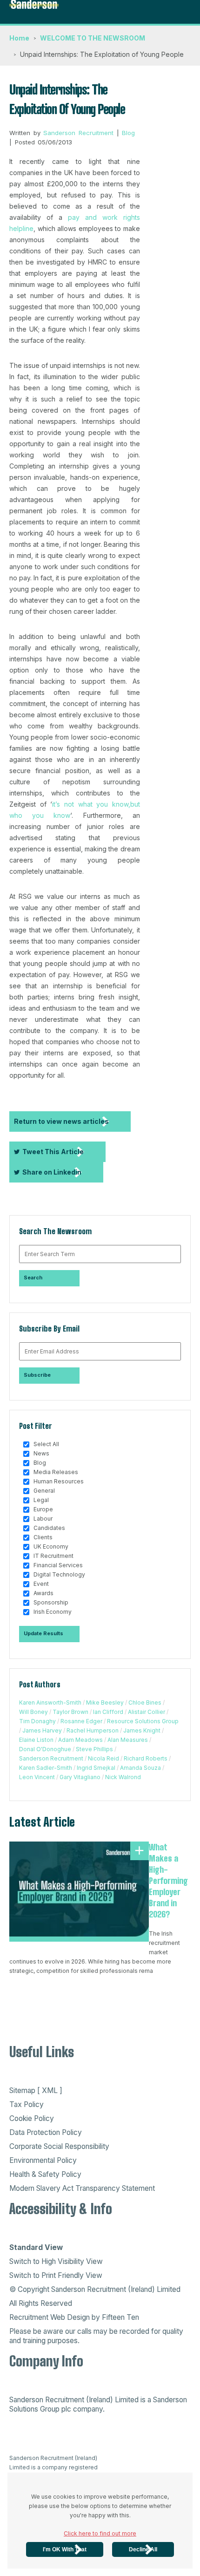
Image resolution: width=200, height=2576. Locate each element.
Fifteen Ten (120, 2317)
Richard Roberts (146, 1758)
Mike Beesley (105, 1703)
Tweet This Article (53, 1152)
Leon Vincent (37, 1777)
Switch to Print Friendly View (56, 2275)
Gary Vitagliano (80, 1777)
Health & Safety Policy (45, 2174)
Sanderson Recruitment (78, 133)
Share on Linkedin (52, 1172)
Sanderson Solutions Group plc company (98, 2404)
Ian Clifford (108, 1712)
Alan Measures (128, 1740)
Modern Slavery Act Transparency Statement (82, 2188)
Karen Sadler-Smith (46, 1768)
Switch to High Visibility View (56, 2261)
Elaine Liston (36, 1740)
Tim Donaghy (37, 1721)
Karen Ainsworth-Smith (50, 1703)
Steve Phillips (94, 1749)
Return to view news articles (61, 1121)
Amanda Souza (140, 1768)
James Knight (142, 1730)
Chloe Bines (145, 1703)
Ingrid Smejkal (96, 1768)
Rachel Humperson (93, 1730)
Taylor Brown (70, 1712)
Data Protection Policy (46, 2132)
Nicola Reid (103, 1758)
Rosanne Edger (81, 1721)
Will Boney (33, 1712)
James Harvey (42, 1730)
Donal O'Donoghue (45, 1749)
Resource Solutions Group (143, 1721)
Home (19, 38)
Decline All (143, 2549)
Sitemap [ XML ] (36, 2090)
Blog (128, 133)
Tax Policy (27, 2104)
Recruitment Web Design (50, 2317)
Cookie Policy (32, 2118)
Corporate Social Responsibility (59, 2146)
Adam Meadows (80, 1740)
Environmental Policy (43, 2160)
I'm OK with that (65, 2549)
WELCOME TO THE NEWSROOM (93, 38)
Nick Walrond (123, 1777)
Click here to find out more (100, 2533)
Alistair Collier (147, 1712)
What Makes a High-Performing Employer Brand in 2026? (168, 1881)
